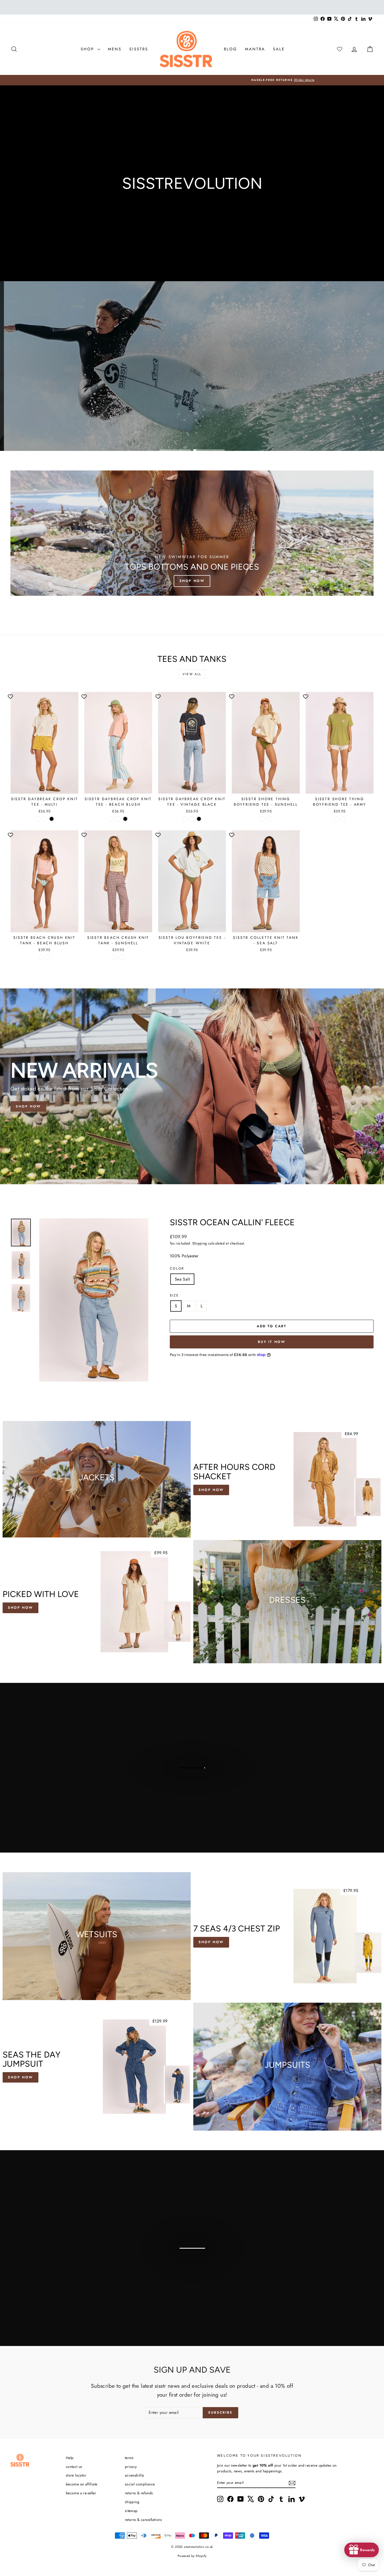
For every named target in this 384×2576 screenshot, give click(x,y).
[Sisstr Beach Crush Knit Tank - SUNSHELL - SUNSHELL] (122, 957)
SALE (279, 49)
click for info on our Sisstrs (191, 1781)
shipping (132, 2502)
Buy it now (272, 1342)
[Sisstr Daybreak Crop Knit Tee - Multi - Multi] (37, 819)
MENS (115, 49)
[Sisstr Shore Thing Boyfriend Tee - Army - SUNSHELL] (336, 819)
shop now (211, 1942)
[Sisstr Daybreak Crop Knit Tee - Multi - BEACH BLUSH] (45, 819)
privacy (131, 2467)
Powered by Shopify (192, 2556)
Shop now (21, 1608)
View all (192, 674)
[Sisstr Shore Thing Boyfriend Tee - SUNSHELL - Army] (269, 819)
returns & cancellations (143, 2520)
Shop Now (28, 1106)
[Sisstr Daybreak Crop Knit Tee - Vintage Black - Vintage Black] (199, 819)
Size (174, 1295)
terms (129, 2458)
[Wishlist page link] (340, 49)
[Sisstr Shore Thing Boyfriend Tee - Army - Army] (343, 819)
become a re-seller (81, 2493)
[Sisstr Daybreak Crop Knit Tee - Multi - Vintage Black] (52, 819)
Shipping (200, 1243)
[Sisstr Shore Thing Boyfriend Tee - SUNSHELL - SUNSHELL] (262, 819)
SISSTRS (139, 49)
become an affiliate (82, 2484)
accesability (135, 2475)
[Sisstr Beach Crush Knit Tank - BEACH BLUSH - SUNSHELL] (48, 957)
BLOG (231, 49)
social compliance (140, 2484)
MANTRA (255, 49)
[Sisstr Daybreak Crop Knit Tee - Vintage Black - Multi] (185, 819)
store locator (76, 2475)
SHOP (88, 49)
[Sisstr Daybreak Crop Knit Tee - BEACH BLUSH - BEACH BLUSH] (118, 819)
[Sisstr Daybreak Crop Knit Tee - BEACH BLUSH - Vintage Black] (125, 819)
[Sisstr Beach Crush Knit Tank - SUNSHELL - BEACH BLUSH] (115, 957)
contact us (74, 2467)
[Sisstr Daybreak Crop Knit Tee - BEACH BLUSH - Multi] (111, 819)
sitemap (131, 2511)
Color (177, 1268)
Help (70, 2458)
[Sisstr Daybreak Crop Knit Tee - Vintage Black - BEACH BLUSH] (192, 819)
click (191, 2272)
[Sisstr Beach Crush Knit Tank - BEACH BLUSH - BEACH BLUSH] (41, 957)
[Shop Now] (192, 533)
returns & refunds (139, 2493)
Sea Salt (182, 1279)
